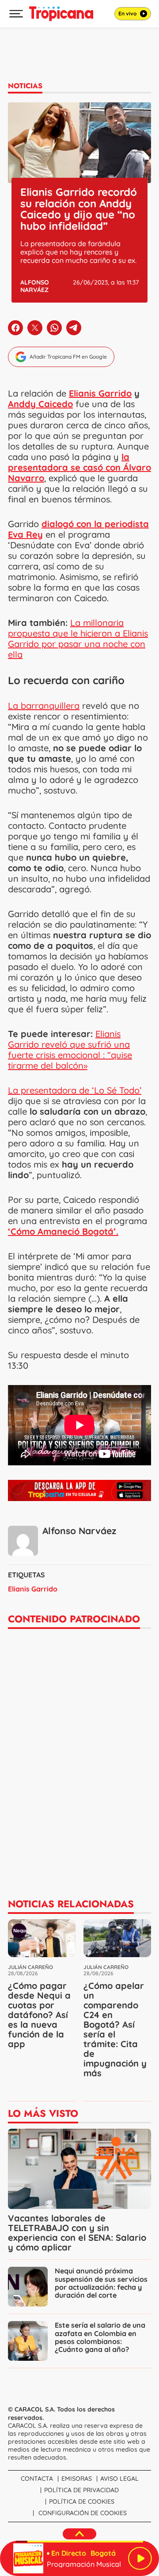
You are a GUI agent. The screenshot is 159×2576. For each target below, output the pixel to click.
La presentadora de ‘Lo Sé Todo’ (75, 1090)
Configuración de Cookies (83, 2513)
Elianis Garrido (100, 393)
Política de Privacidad (81, 2490)
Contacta (37, 2479)
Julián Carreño (30, 1967)
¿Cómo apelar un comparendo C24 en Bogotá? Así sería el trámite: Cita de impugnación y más (115, 2029)
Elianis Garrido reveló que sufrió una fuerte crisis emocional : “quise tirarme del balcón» (70, 1050)
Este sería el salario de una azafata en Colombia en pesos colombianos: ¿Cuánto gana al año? (100, 2337)
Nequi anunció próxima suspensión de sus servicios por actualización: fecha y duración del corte (101, 2283)
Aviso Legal (119, 2479)
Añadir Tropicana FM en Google (68, 357)
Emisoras (77, 2479)
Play (140, 2558)
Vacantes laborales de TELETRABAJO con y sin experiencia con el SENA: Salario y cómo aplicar (77, 2233)
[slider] (79, 2542)
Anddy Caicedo (40, 404)
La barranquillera (44, 706)
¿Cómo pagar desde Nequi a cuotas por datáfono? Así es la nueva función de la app (39, 2015)
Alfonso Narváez (35, 286)
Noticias (25, 86)
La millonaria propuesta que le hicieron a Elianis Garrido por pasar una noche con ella (78, 638)
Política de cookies (82, 2501)
